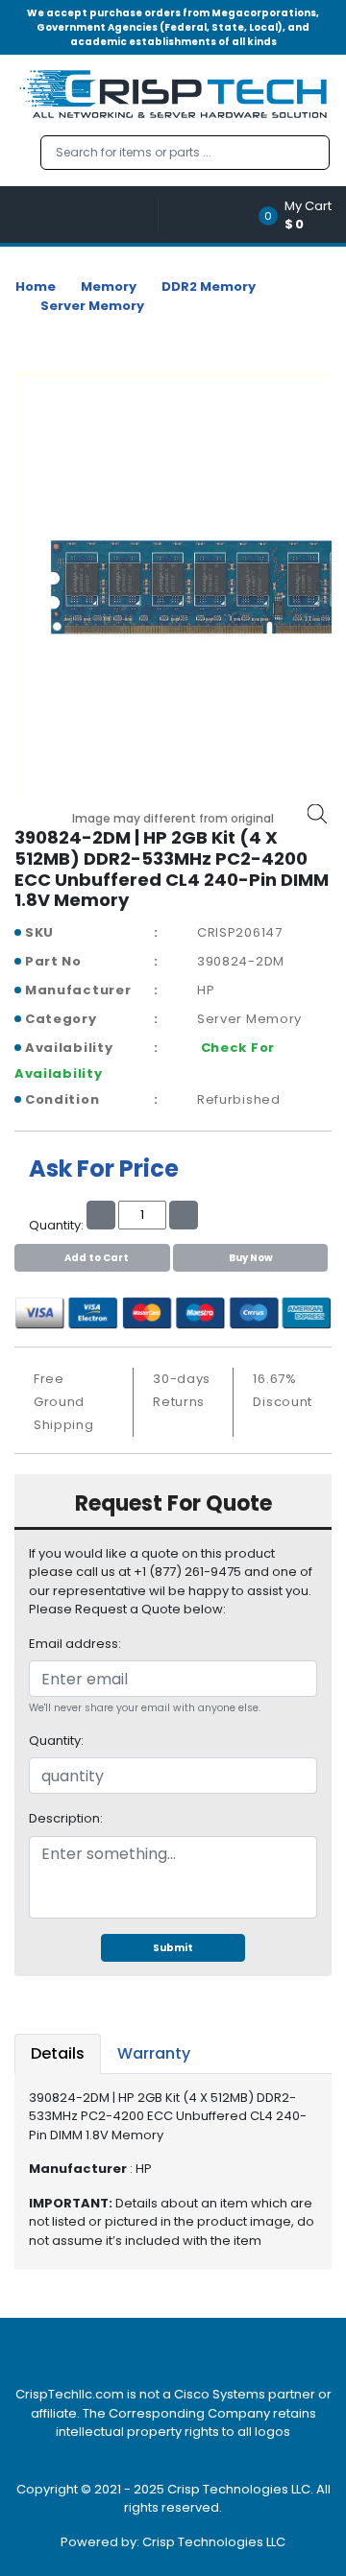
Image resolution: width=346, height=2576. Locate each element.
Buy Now (251, 1258)
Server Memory (92, 306)
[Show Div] (86, 215)
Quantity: (56, 1741)
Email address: (75, 1644)
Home (36, 286)
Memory (109, 286)
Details (58, 2053)
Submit (173, 1948)
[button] (301, 215)
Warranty (154, 2053)
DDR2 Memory (209, 286)
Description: (66, 1818)
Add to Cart (97, 1258)
